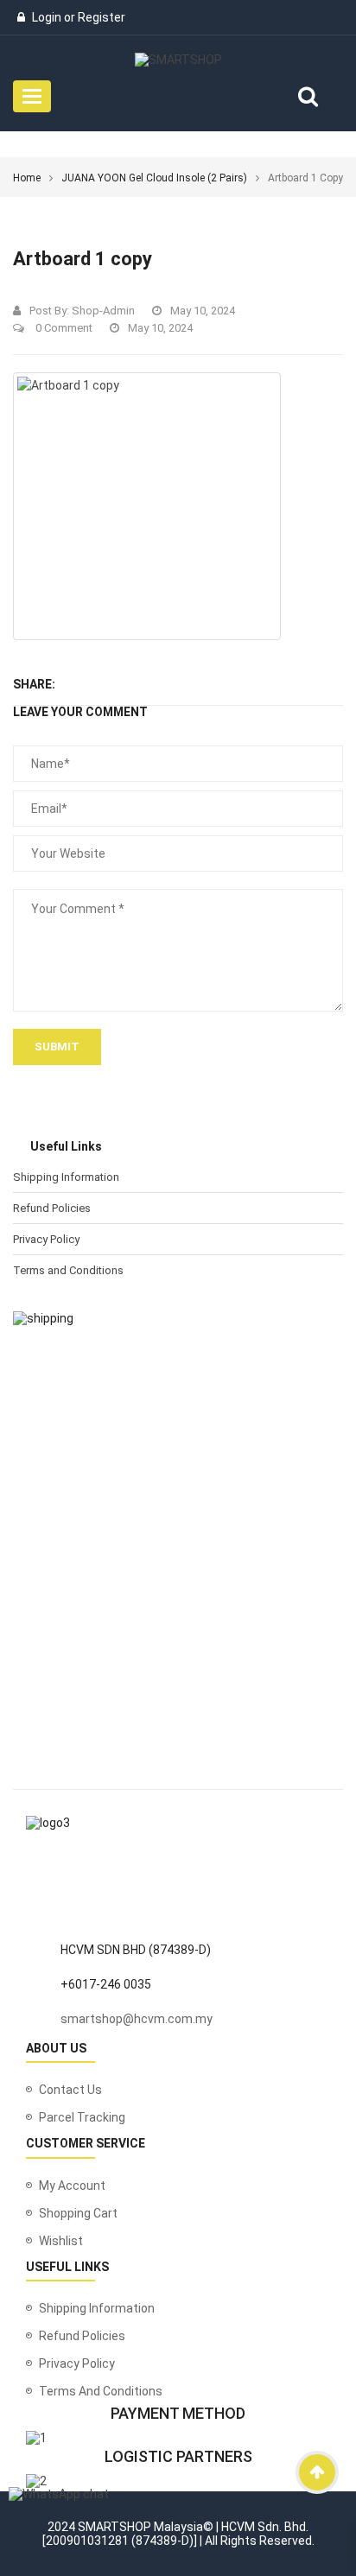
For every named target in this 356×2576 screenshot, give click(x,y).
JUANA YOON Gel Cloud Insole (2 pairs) (154, 178)
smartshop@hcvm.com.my (137, 2019)
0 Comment (63, 328)
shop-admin (103, 311)
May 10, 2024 (203, 311)
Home (27, 178)
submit (57, 1047)
